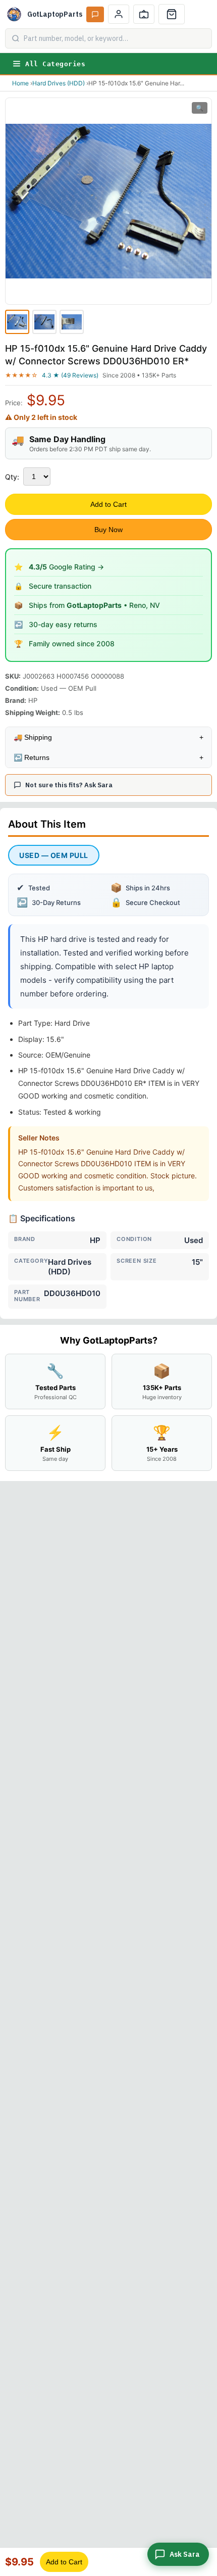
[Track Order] (144, 14)
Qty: (12, 477)
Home (20, 83)
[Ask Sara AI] (95, 14)
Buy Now (108, 530)
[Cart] (172, 14)
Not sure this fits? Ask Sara (69, 785)
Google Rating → (66, 567)
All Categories (55, 64)
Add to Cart (108, 504)
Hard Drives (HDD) (59, 83)
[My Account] (119, 14)
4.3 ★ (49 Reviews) (70, 375)
